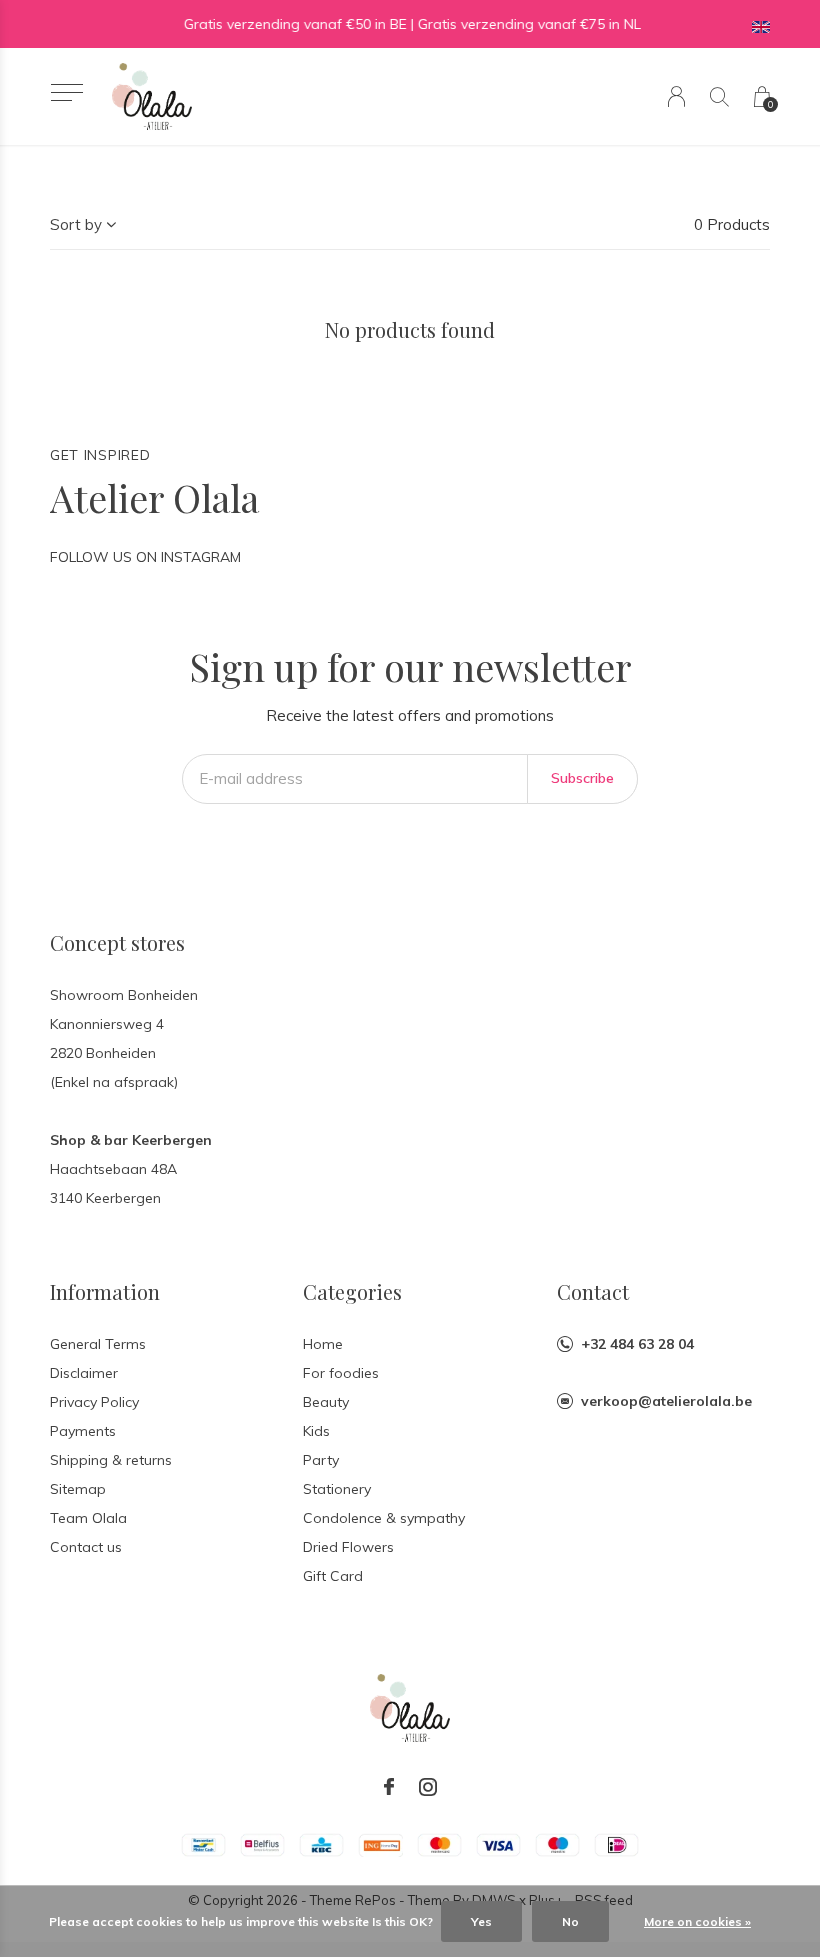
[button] (66, 92)
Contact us (86, 1547)
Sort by (76, 224)
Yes (481, 1921)
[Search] (719, 96)
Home (323, 1344)
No (570, 1921)
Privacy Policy (94, 1402)
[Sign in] (676, 96)
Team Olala (88, 1518)
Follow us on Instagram (145, 557)
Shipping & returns (111, 1460)
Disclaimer (84, 1373)
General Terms (98, 1344)
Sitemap (78, 1489)
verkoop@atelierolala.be (666, 1401)
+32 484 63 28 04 (637, 1344)
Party (321, 1460)
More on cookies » (697, 1921)
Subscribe (582, 778)
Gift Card (333, 1576)
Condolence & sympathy (384, 1518)
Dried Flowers (348, 1547)
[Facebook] (389, 1787)
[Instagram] (428, 1787)
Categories (352, 1291)
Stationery (337, 1489)
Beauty (326, 1402)
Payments (83, 1431)
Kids (316, 1431)
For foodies (341, 1373)
